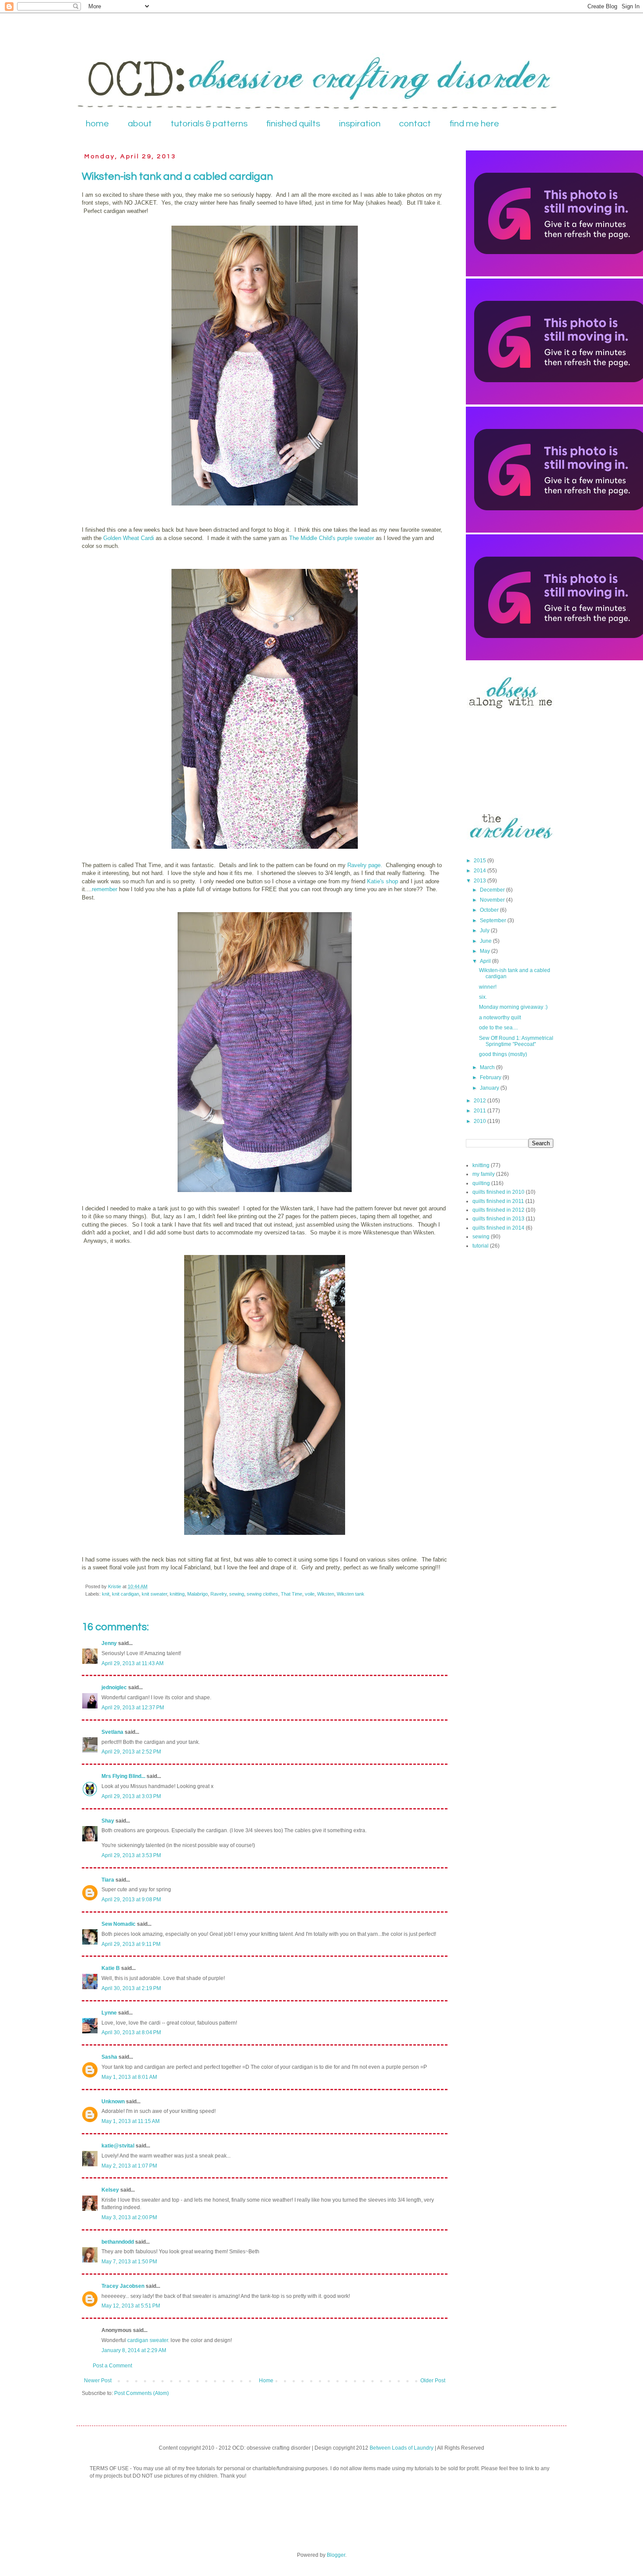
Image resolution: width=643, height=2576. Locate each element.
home (97, 124)
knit (106, 1594)
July (485, 931)
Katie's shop (383, 881)
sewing (237, 1594)
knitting (177, 1594)
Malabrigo (197, 1594)
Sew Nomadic (119, 1924)
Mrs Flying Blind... (123, 1776)
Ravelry (218, 1594)
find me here (474, 124)
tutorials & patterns (209, 124)
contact (415, 124)
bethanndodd (118, 2242)
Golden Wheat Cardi (129, 538)
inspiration (360, 124)
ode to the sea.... (498, 1028)
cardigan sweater (148, 2340)
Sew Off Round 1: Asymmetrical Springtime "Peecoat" (516, 1041)
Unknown (113, 2102)
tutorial (481, 1246)
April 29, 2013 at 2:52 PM (131, 1752)
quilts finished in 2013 (498, 1219)
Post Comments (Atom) (142, 2393)
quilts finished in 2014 (498, 1228)
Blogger (336, 2555)
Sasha (109, 2057)
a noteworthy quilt (500, 1018)
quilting (481, 1183)
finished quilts (293, 124)
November (493, 900)
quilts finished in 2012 (498, 1210)
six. (483, 997)
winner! (488, 987)
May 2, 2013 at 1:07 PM (129, 2166)
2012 (481, 1101)
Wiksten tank (351, 1594)
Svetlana (112, 1732)
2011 (481, 1111)
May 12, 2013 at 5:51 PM (131, 2306)
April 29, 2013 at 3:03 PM (131, 1796)
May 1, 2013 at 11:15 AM (131, 2121)
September (494, 920)
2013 (481, 881)
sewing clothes (262, 1594)
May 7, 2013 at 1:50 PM (129, 2262)
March (488, 1067)
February (491, 1077)
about (140, 124)
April (486, 961)
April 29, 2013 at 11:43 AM (133, 1663)
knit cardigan (126, 1594)
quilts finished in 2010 (498, 1192)
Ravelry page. (365, 865)
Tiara (108, 1880)
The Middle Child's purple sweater (332, 538)
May (486, 951)
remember (105, 889)
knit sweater (154, 1594)
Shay (108, 1821)
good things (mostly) (503, 1054)
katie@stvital (118, 2146)
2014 (481, 871)
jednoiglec (114, 1687)
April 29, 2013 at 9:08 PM (131, 1900)
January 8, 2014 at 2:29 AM (134, 2350)
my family (484, 1174)
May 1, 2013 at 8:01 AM (129, 2077)
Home (266, 2381)
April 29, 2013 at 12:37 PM (133, 1708)
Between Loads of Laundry (402, 2448)
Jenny (109, 1643)
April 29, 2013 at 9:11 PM (131, 1944)
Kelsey (110, 2190)
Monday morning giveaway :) (513, 1007)
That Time (292, 1594)
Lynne (109, 2013)
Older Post (433, 2381)
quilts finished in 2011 (498, 1201)
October (490, 910)
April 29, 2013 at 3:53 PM (131, 1855)
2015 (481, 861)
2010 (481, 1121)
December (493, 890)
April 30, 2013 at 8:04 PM (131, 2032)
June (486, 941)
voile (310, 1594)
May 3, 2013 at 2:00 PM (129, 2217)
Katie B (111, 1968)
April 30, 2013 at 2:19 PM (131, 1988)
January (490, 1088)
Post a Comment (112, 2366)
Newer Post (98, 2381)
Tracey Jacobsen (123, 2286)
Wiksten (326, 1594)
